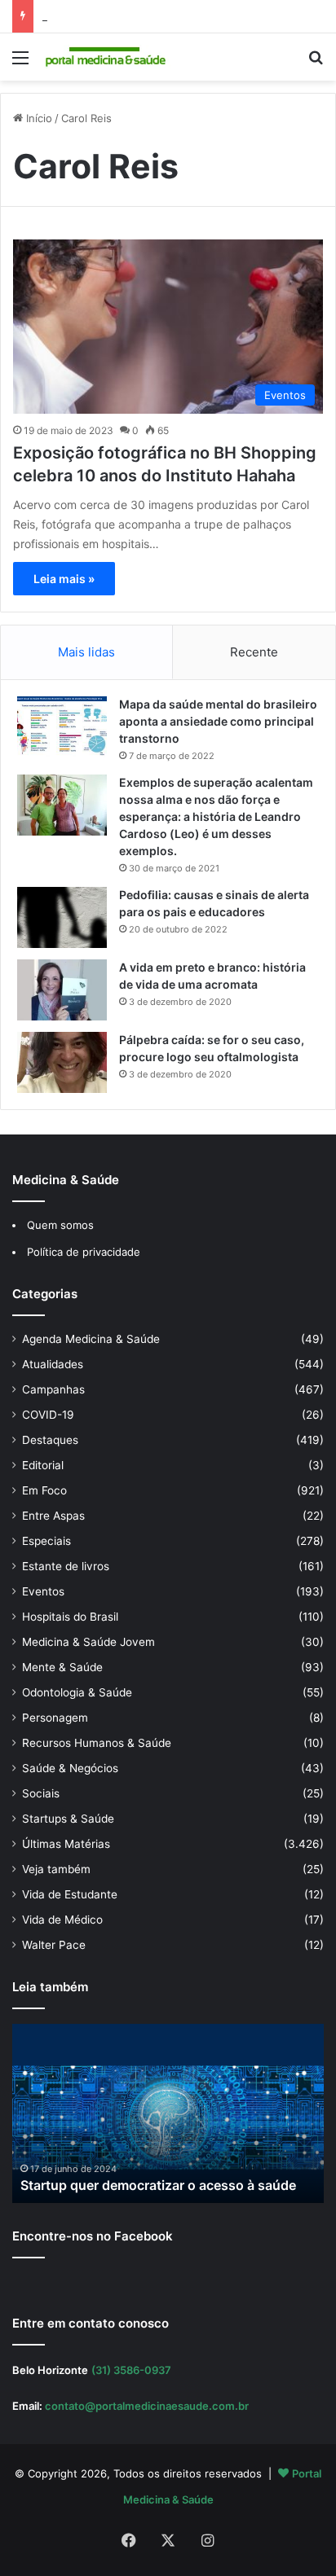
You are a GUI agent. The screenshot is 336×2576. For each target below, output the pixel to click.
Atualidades (53, 1364)
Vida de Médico (62, 1920)
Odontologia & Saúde (77, 1692)
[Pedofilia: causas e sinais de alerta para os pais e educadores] (62, 917)
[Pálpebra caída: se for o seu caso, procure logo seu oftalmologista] (62, 1062)
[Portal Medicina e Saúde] (106, 57)
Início (38, 118)
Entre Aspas (53, 1516)
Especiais (46, 1541)
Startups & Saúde (68, 1819)
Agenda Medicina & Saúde (91, 1339)
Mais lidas (86, 652)
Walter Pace (54, 1945)
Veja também (56, 1869)
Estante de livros (66, 1566)
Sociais (41, 1793)
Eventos (43, 1591)
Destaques (50, 1440)
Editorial (43, 1465)
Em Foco (44, 1490)
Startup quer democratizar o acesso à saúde (158, 2185)
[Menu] (20, 63)
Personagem (55, 1718)
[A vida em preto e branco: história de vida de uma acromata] (62, 990)
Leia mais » (64, 579)
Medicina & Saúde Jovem (88, 1642)
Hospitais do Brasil (70, 1617)
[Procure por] (316, 63)
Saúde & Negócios (70, 1768)
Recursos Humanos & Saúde (97, 1743)
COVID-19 (48, 1415)
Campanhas (53, 1389)
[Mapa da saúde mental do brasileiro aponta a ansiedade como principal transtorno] (62, 727)
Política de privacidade (84, 1252)
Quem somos (60, 1225)
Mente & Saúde (62, 1667)
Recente (254, 652)
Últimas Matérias (66, 1844)
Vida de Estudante (70, 1894)
